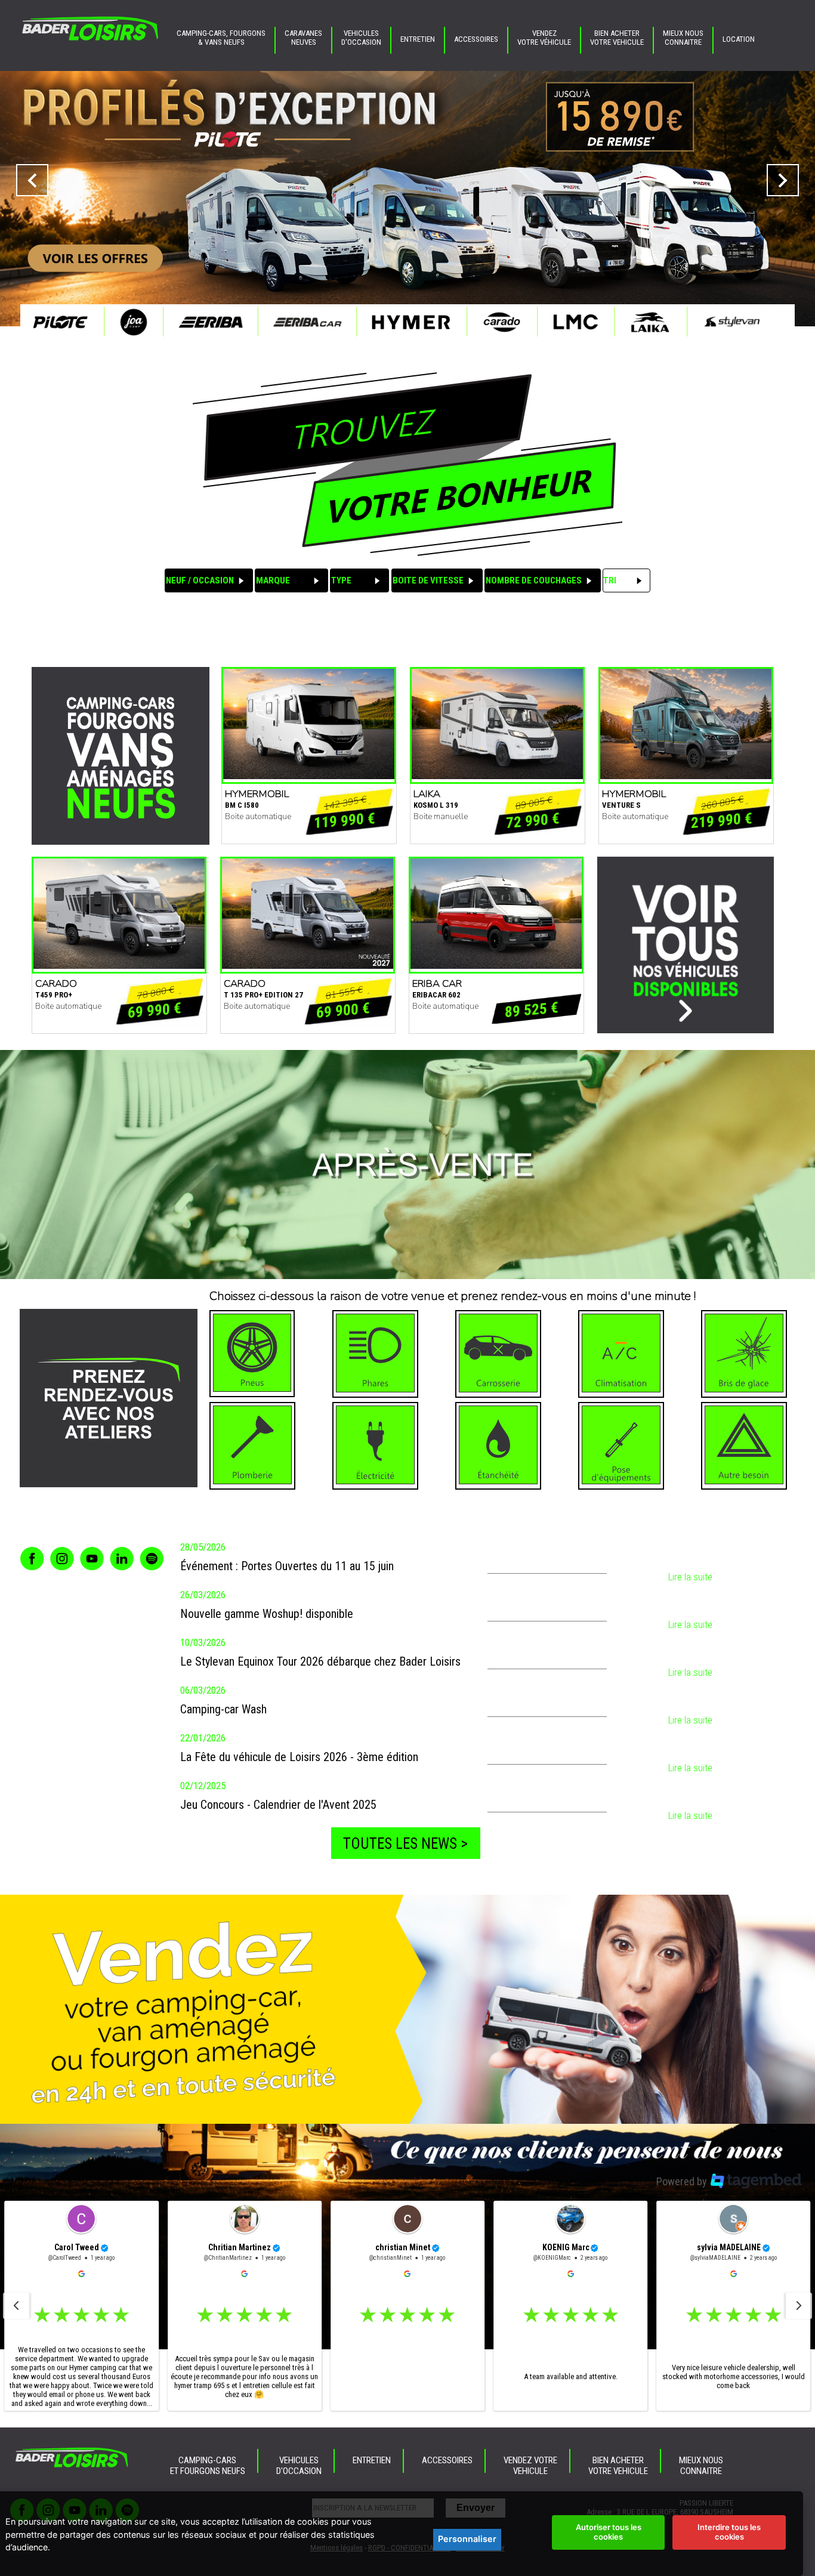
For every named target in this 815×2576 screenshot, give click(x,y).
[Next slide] (799, 2306)
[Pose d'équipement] (621, 1446)
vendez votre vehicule (530, 2466)
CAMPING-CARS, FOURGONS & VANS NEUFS (221, 38)
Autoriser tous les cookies (609, 2532)
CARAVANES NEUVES (303, 38)
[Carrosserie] (498, 1354)
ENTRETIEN (418, 39)
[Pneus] (252, 1354)
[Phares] (375, 1354)
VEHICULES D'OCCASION (361, 38)
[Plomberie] (252, 1446)
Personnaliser (467, 2539)
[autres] (744, 1446)
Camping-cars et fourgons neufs (208, 2466)
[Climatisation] (621, 1354)
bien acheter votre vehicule (617, 38)
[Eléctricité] (375, 1446)
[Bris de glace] (744, 1354)
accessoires (476, 39)
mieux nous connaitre (683, 38)
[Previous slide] (16, 2306)
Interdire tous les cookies (729, 2532)
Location (739, 39)
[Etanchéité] (498, 1446)
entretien (372, 2460)
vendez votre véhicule (544, 38)
